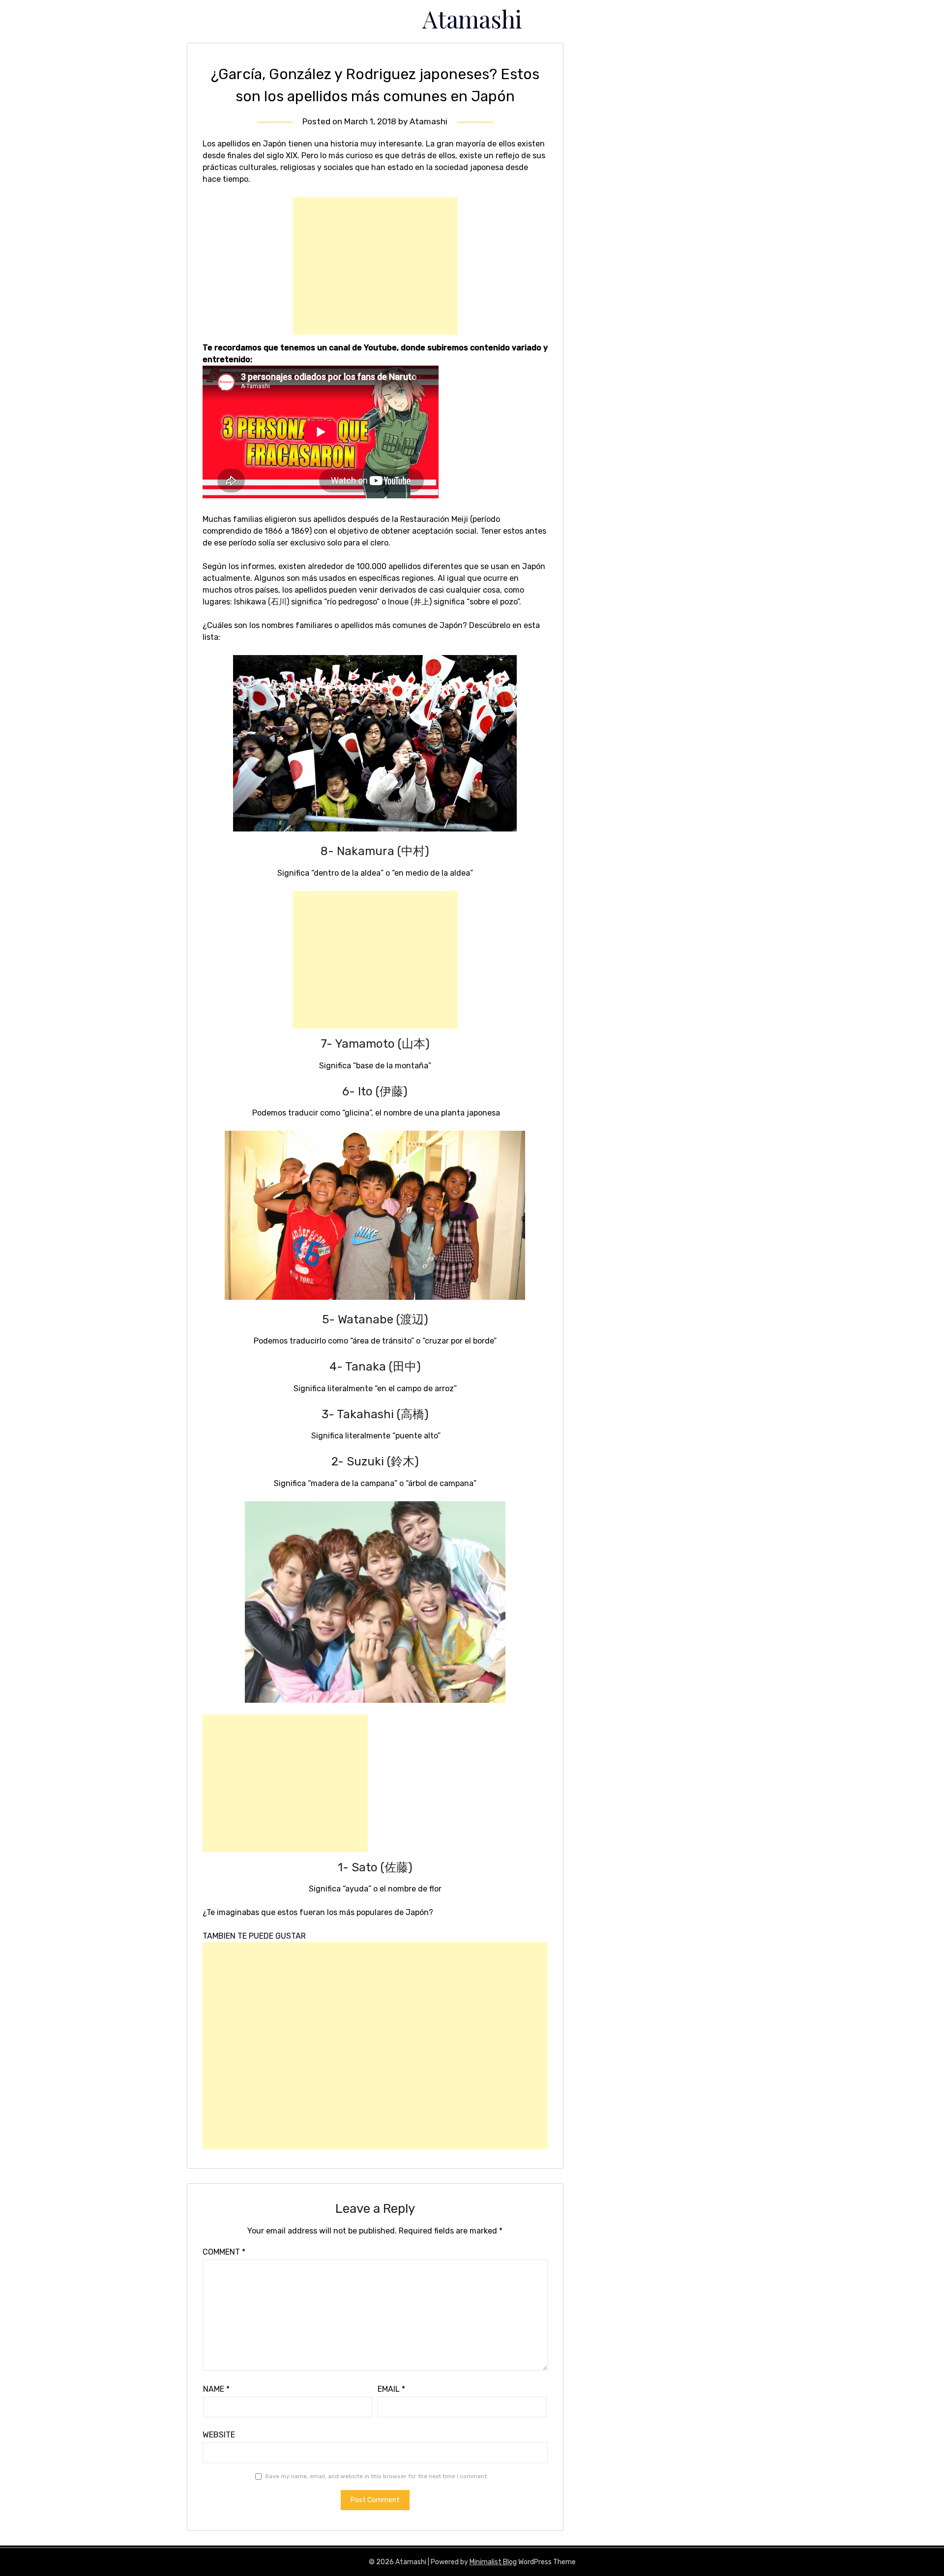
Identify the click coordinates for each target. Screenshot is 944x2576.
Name (216, 2389)
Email (391, 2389)
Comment (224, 2252)
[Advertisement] (375, 266)
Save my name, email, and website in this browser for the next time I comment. (377, 2476)
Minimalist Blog (493, 2562)
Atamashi (472, 19)
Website (219, 2435)
